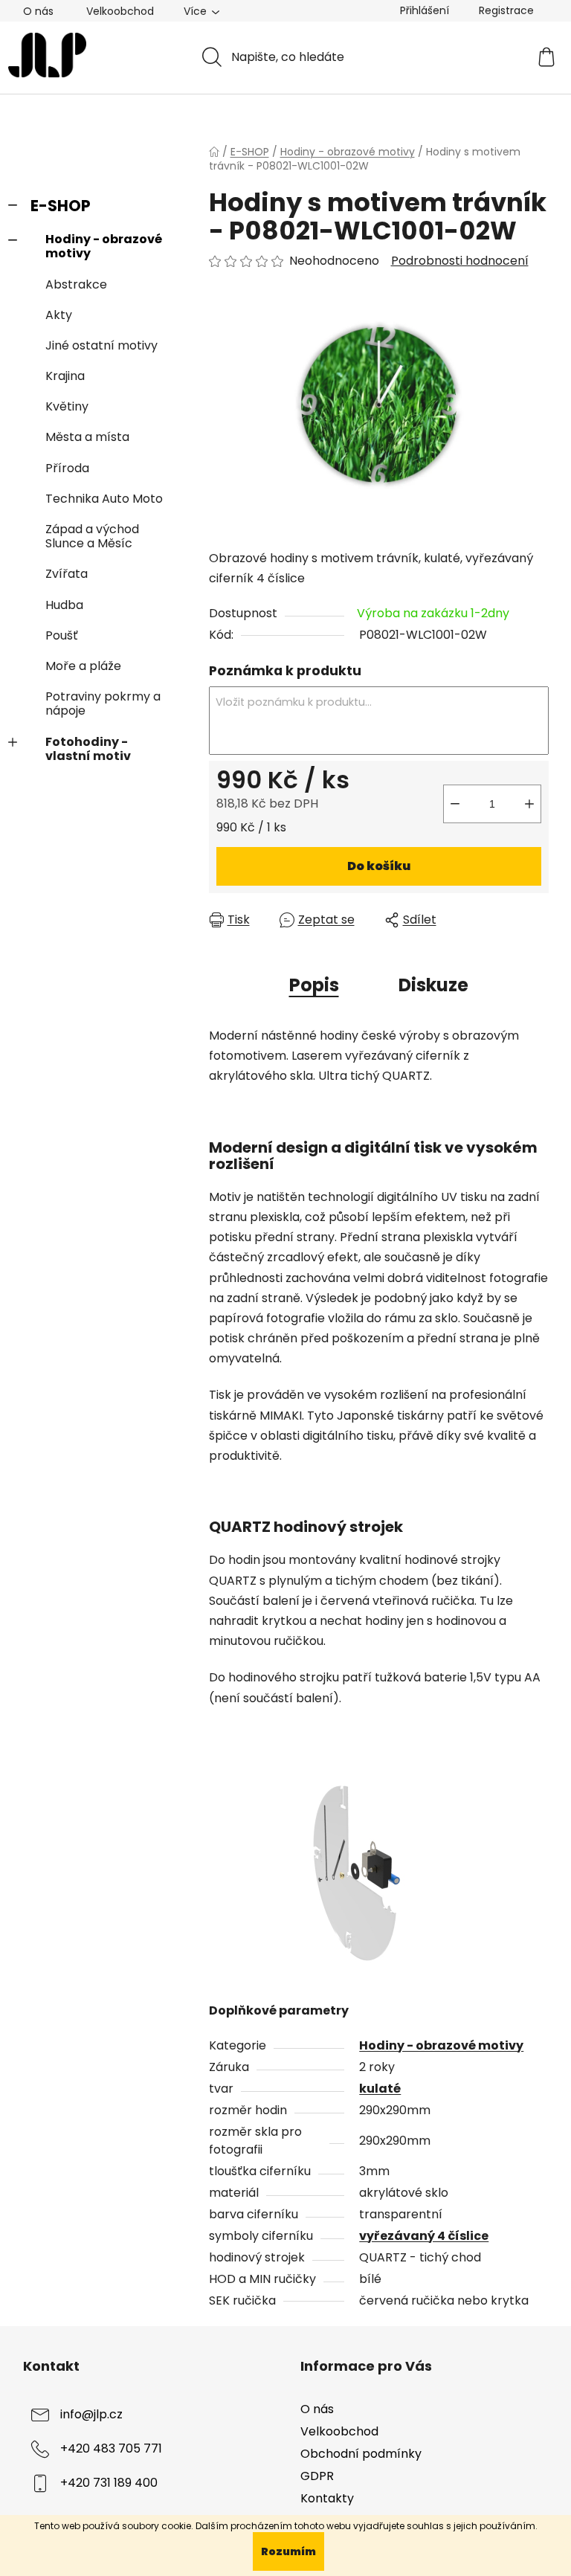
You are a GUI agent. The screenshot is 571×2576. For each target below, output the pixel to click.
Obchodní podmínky (361, 2454)
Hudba (64, 605)
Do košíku (379, 866)
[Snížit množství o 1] (455, 804)
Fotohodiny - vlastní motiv (88, 749)
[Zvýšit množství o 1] (529, 804)
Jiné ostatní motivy (101, 345)
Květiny (67, 406)
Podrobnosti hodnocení (460, 261)
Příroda (67, 468)
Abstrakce (76, 284)
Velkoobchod (120, 11)
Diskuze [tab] (433, 985)
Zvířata (67, 574)
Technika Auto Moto (104, 499)
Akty (59, 315)
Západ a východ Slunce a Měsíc (92, 536)
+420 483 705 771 (111, 2448)
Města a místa (87, 437)
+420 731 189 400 (109, 2483)
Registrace (506, 10)
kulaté (380, 2089)
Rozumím (288, 2551)
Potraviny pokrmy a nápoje (103, 703)
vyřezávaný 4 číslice (424, 2236)
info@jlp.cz (91, 2414)
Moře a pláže (83, 666)
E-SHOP (61, 206)
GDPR (317, 2476)
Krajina (65, 376)
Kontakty (327, 2498)
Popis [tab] (314, 985)
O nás (38, 11)
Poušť (62, 635)
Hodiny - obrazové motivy (104, 246)
